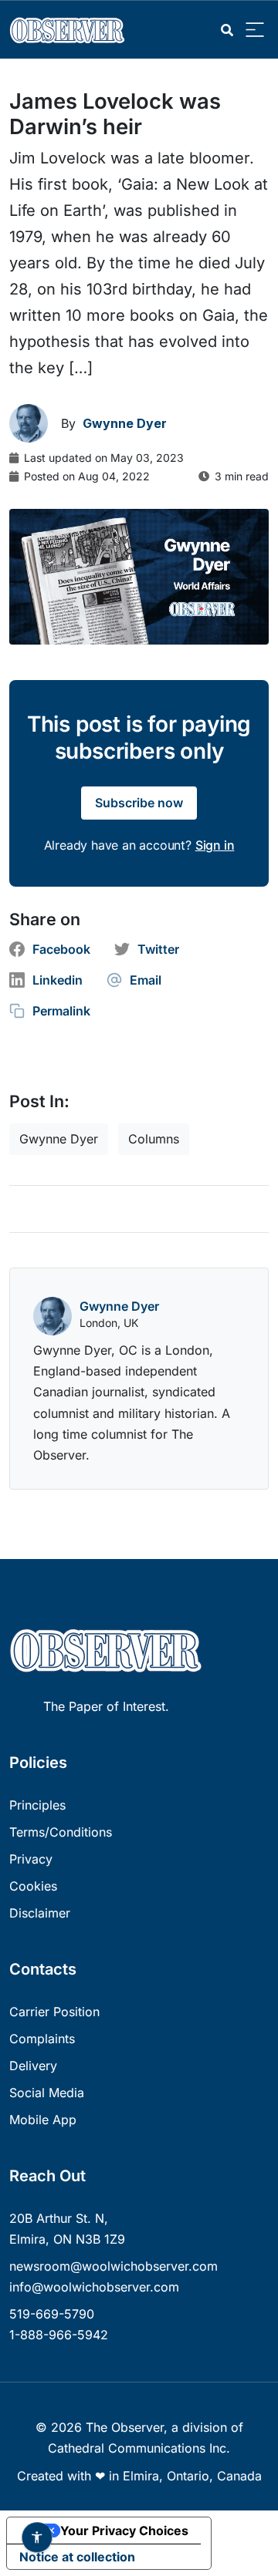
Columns (154, 1139)
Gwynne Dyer (59, 1139)
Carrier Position (54, 2012)
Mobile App (43, 2120)
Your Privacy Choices (124, 2531)
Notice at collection (77, 2557)
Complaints (42, 2039)
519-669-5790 (52, 2314)
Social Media (47, 2093)
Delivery (33, 2066)
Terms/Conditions (61, 1832)
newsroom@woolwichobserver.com (114, 2266)
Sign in (215, 845)
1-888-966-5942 (59, 2335)
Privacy (31, 1859)
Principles (37, 1805)
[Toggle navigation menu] (255, 30)
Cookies (33, 1886)
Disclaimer (40, 1913)
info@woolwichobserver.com (94, 2287)
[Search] (227, 30)
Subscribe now (139, 803)
